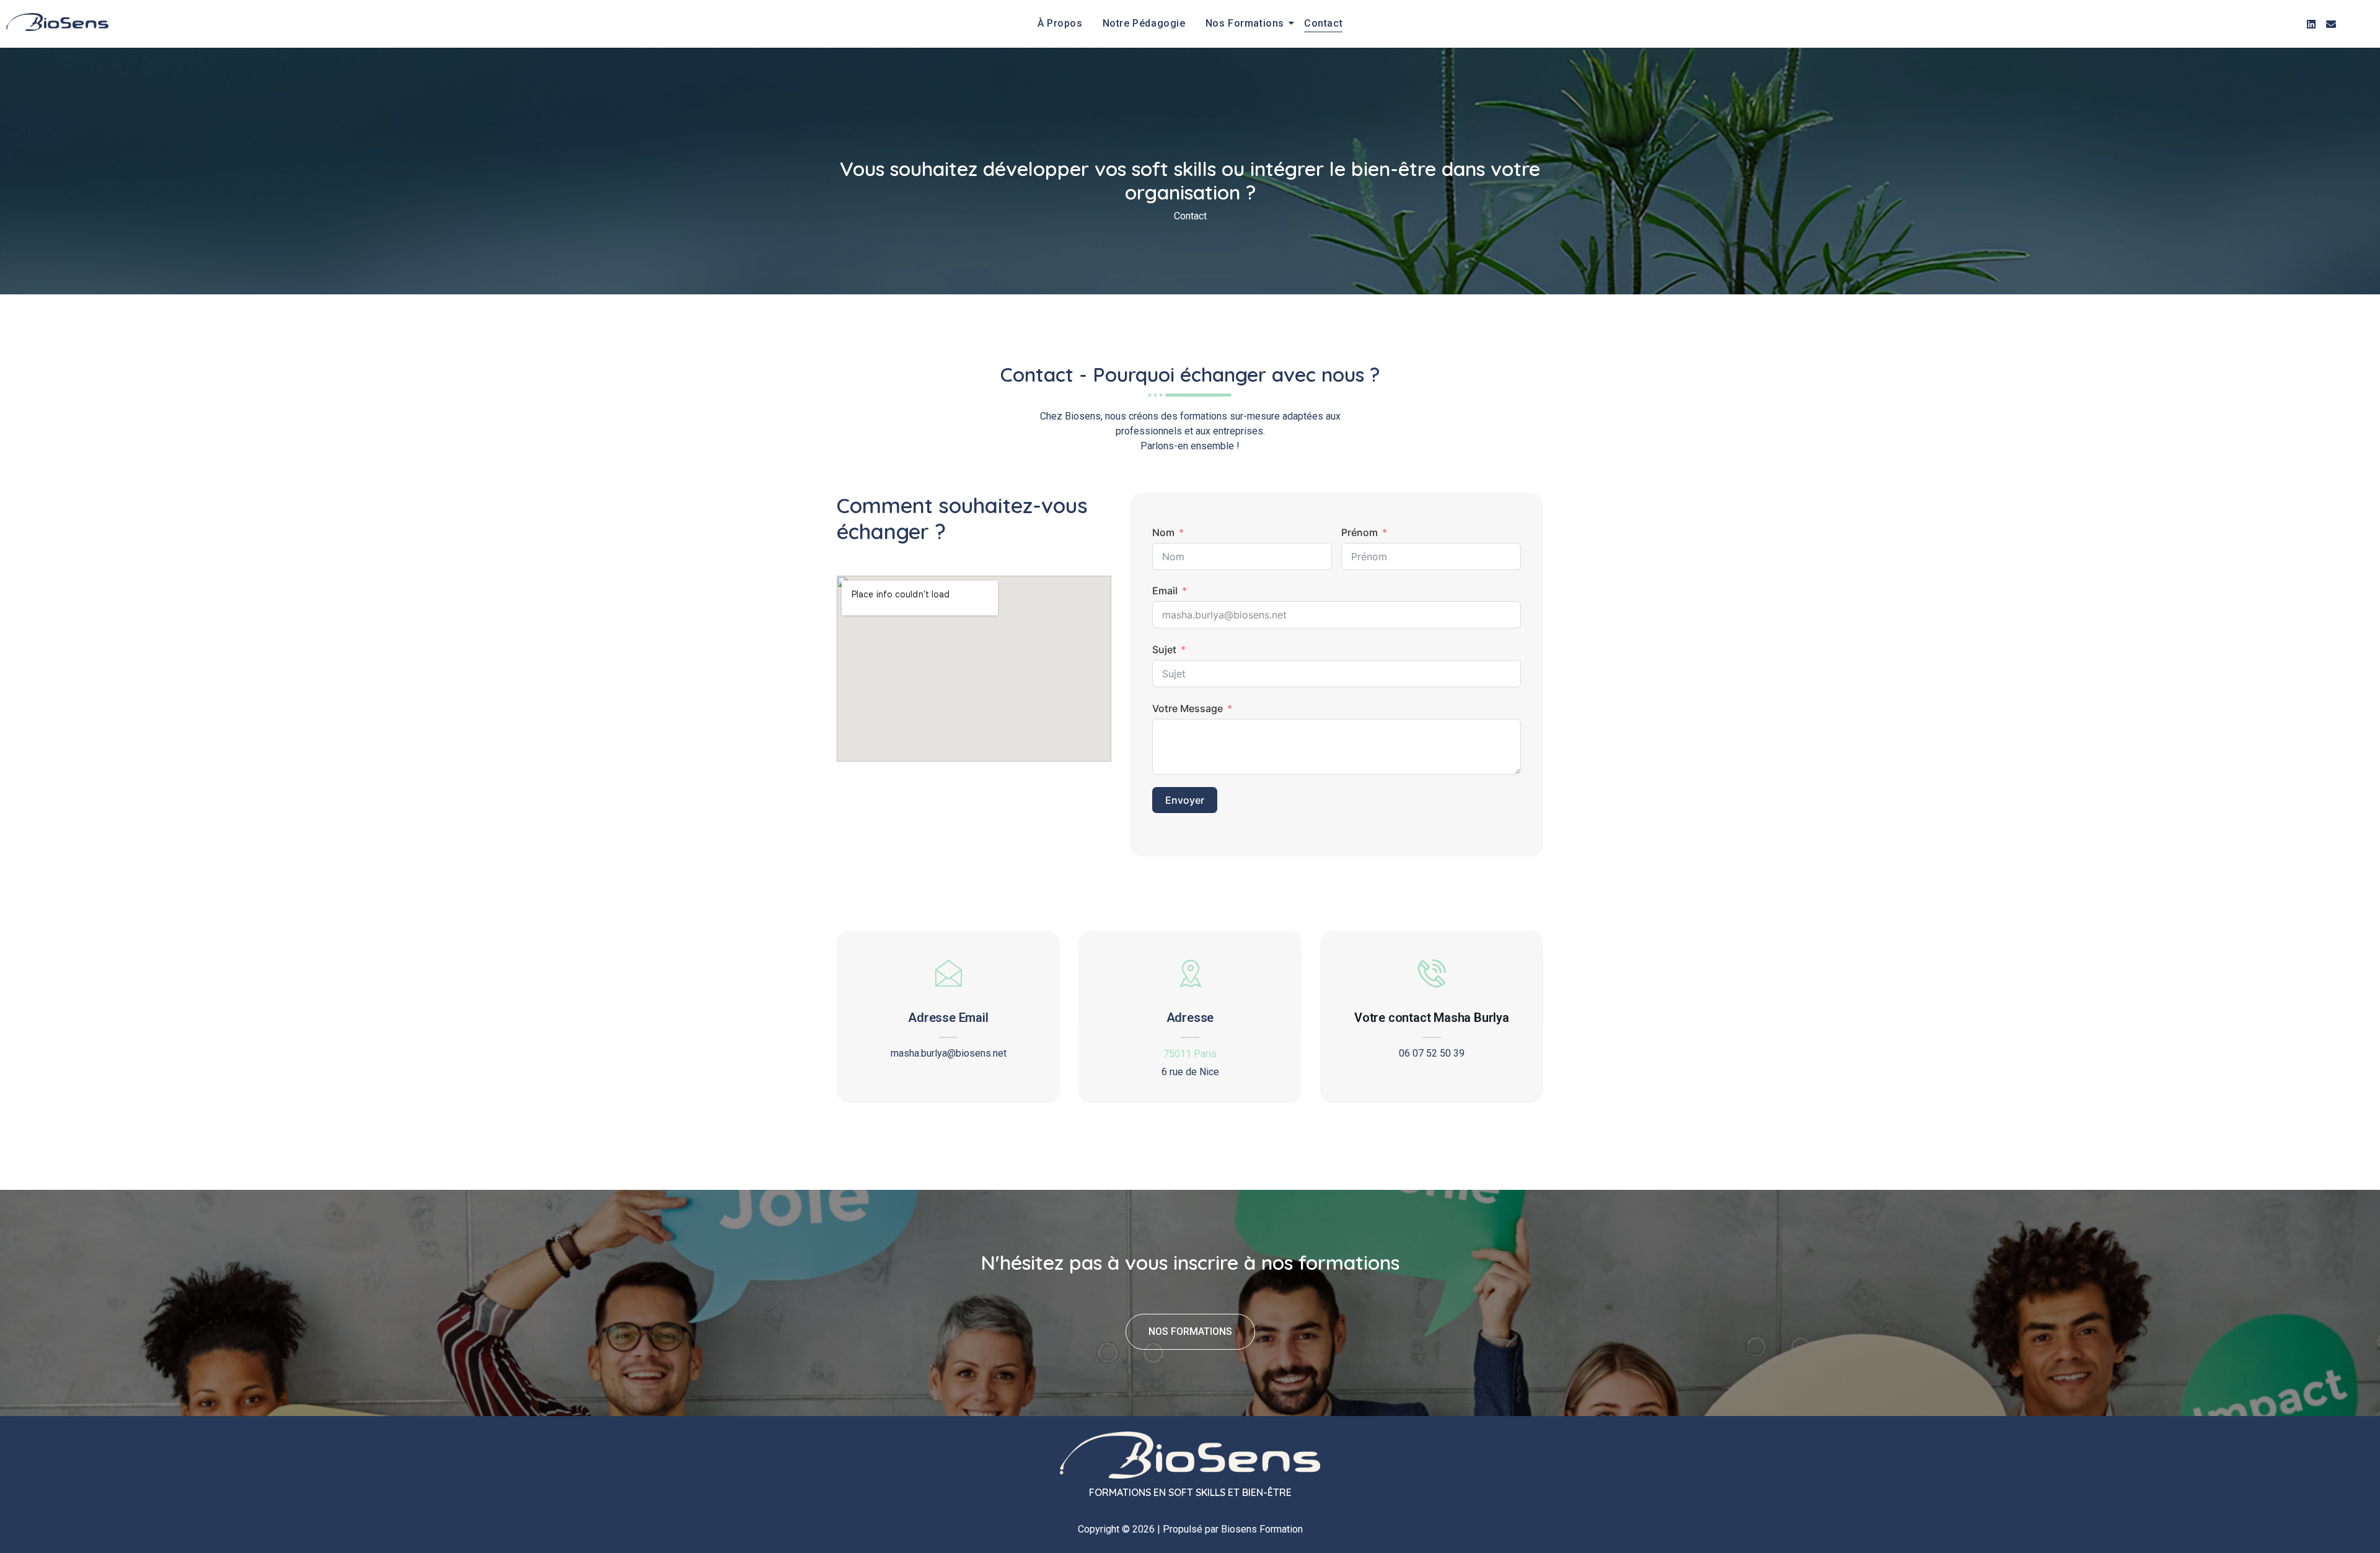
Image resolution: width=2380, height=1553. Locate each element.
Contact (1323, 23)
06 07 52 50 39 (1432, 1054)
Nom (1163, 532)
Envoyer (1185, 800)
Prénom (1360, 532)
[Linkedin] (2311, 24)
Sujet (1164, 649)
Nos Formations (1245, 23)
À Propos (1060, 23)
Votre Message (1188, 708)
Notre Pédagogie (1144, 23)
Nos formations (1190, 1331)
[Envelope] (2331, 24)
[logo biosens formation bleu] (57, 22)
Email (1165, 591)
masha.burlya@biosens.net (949, 1054)
